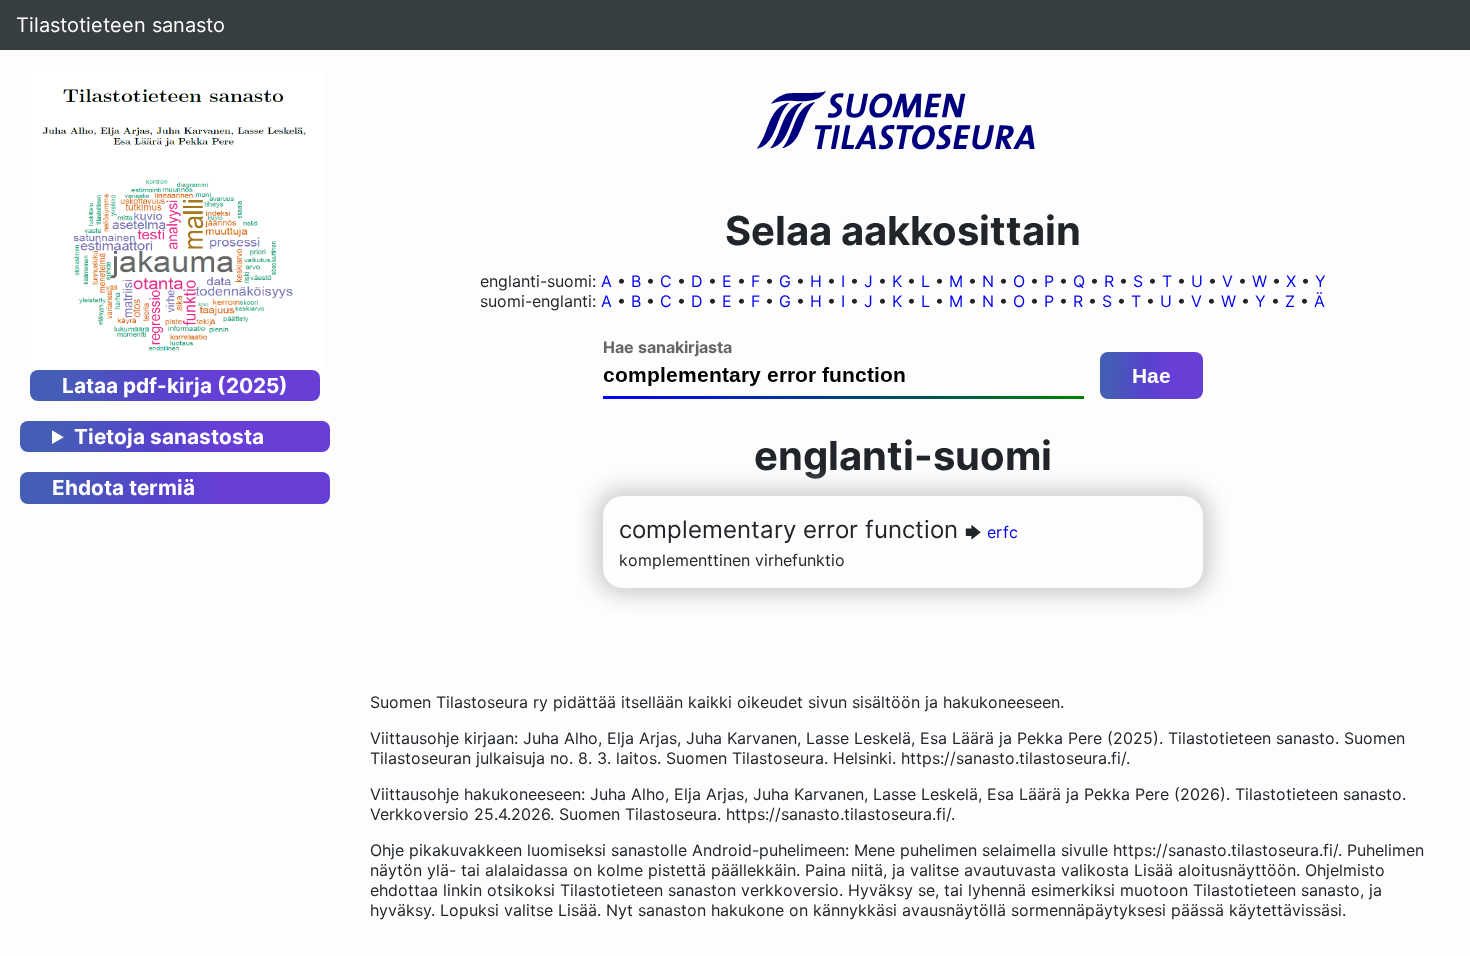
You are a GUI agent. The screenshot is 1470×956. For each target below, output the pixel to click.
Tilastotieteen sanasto (120, 25)
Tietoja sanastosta (169, 436)
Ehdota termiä (123, 487)
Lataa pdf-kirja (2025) (175, 385)
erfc (1002, 532)
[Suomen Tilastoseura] (903, 122)
